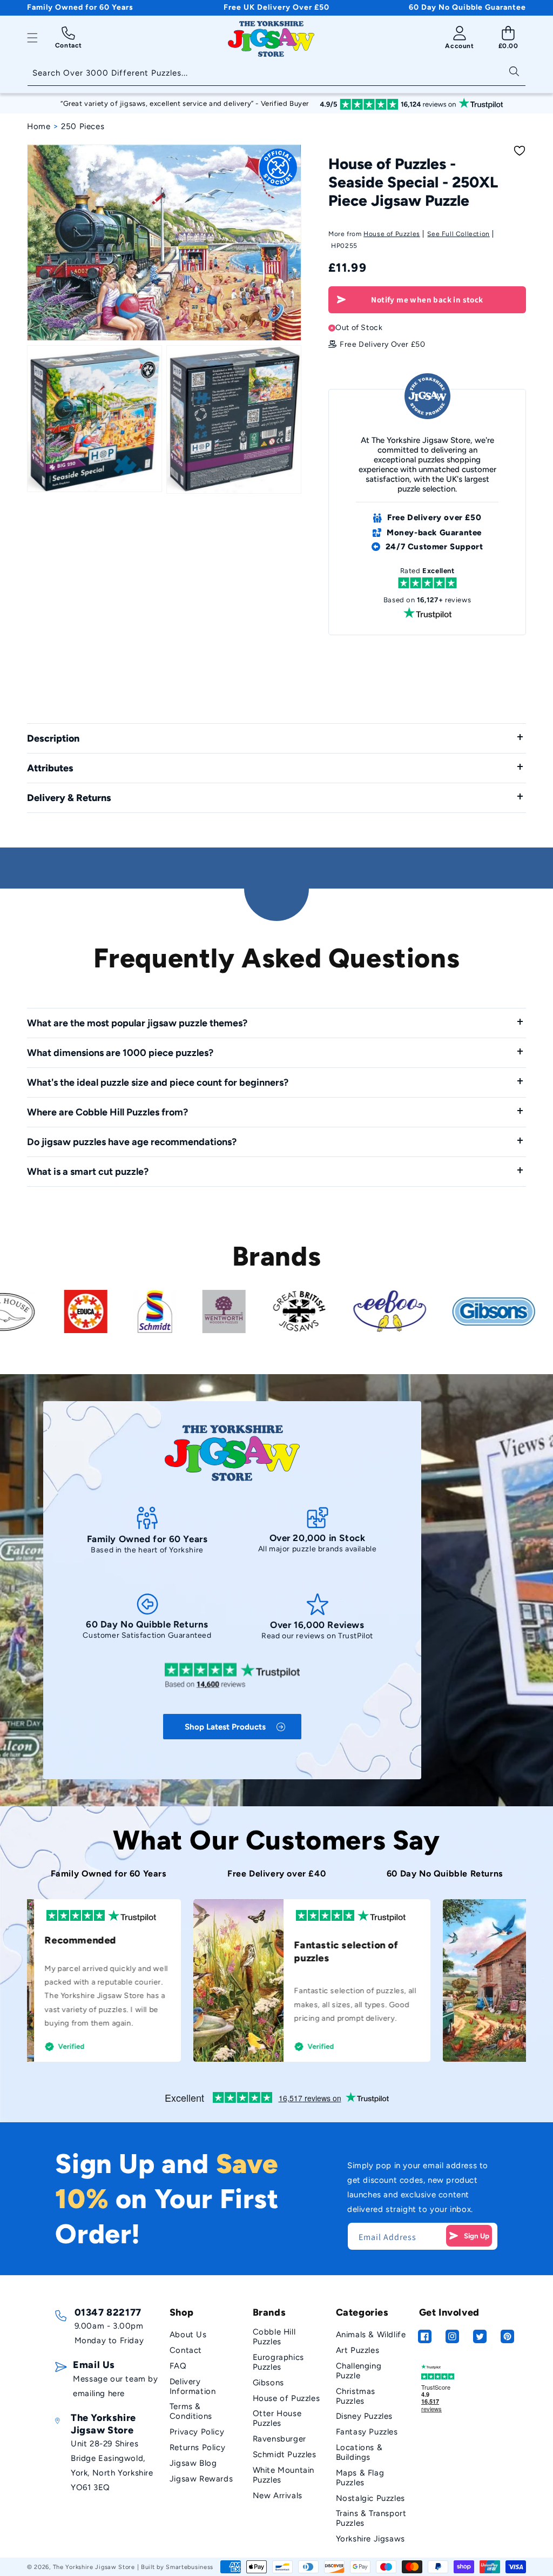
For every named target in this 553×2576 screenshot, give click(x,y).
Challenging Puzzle (359, 2371)
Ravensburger (279, 2439)
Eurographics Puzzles (278, 2362)
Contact (186, 2350)
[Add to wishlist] (520, 151)
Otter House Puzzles (277, 2418)
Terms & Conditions (191, 2411)
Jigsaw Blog (193, 2463)
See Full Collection (458, 234)
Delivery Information (193, 2386)
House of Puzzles (392, 234)
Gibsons (268, 2383)
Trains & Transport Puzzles (371, 2518)
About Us (188, 2335)
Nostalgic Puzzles (370, 2498)
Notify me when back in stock (427, 300)
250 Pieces (83, 126)
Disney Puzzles (364, 2416)
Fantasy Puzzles (367, 2432)
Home (39, 126)
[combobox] (276, 74)
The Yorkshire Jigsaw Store (94, 2567)
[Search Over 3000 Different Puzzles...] (514, 70)
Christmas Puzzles (356, 2396)
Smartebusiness (190, 2567)
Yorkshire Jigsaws (370, 2539)
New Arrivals (278, 2496)
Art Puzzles (358, 2350)
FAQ (178, 2366)
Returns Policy (197, 2447)
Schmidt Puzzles (285, 2454)
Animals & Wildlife (371, 2335)
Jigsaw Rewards (201, 2479)
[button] (32, 38)
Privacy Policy (197, 2432)
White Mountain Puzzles (284, 2475)
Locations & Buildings (359, 2452)
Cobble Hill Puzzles (274, 2337)
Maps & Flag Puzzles (360, 2478)
